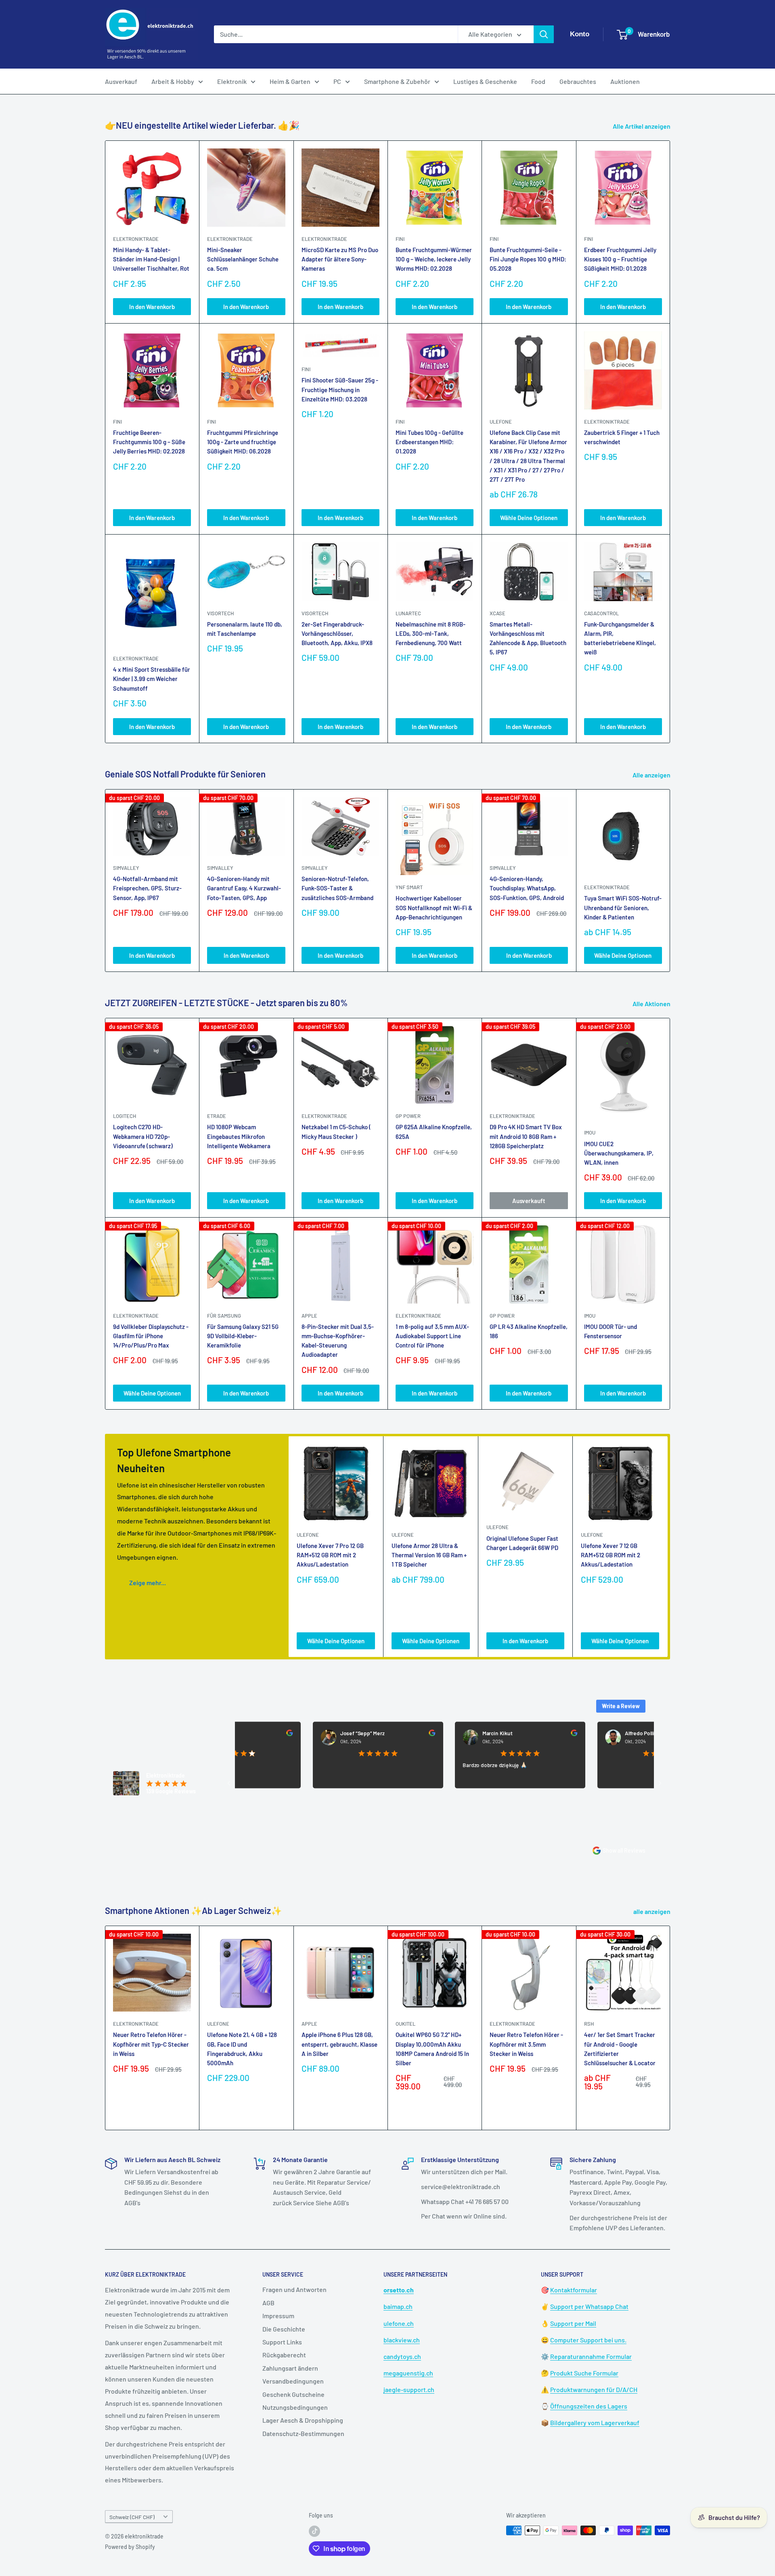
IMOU (590, 1132)
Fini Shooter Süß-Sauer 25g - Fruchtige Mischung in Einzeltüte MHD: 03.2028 (340, 390)
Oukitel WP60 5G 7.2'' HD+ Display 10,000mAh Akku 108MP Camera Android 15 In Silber (432, 2049)
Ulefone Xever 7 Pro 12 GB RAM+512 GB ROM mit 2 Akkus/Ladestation (330, 1555)
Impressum (278, 2316)
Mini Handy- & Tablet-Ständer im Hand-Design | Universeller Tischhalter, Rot (151, 259)
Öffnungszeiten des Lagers (589, 2406)
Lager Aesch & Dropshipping (303, 2420)
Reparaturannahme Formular (591, 2356)
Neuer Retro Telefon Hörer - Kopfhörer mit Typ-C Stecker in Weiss (151, 2044)
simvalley (126, 868)
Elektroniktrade (607, 887)
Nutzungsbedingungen (295, 2407)
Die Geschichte (284, 2329)
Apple (309, 2024)
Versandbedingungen (293, 2381)
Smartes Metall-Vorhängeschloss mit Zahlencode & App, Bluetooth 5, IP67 (528, 638)
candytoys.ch (402, 2356)
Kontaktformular (574, 2290)
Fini (400, 239)
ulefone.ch (399, 2323)
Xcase (497, 613)
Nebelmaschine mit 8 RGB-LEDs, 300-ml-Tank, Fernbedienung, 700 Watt (430, 634)
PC (337, 81)
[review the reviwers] (362, 1734)
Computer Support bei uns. (588, 2340)
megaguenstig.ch (408, 2373)
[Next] (670, 881)
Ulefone (501, 422)
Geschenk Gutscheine (293, 2394)
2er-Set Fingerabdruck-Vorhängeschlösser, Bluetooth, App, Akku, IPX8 (337, 634)
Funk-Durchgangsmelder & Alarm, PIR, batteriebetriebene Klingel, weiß (620, 638)
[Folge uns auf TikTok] (314, 2531)
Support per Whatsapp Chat (589, 2306)
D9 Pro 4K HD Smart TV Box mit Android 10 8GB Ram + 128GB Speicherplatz (526, 1136)
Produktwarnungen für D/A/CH (594, 2389)
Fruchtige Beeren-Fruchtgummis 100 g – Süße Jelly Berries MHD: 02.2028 (149, 442)
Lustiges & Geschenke (485, 81)
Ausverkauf (121, 81)
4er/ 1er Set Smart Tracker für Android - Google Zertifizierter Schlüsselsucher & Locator (620, 2049)
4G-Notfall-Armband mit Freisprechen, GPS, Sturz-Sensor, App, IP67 (147, 888)
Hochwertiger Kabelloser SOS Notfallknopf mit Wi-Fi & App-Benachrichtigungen (434, 908)
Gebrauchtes (578, 81)
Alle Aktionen (652, 1004)
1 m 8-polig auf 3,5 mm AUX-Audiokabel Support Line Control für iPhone (432, 1336)
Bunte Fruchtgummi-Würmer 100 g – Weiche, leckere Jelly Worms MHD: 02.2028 (434, 259)
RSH (589, 2024)
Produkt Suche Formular (584, 2373)
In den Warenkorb (152, 307)
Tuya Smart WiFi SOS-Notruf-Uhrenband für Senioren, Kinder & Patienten (623, 908)
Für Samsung (224, 1316)
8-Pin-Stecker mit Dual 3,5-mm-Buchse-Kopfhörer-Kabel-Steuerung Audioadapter (338, 1341)
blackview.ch (402, 2340)
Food (538, 81)
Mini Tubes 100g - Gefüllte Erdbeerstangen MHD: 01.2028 (429, 442)
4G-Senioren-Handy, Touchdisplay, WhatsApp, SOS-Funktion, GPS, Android (527, 888)
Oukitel (405, 2024)
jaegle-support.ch (409, 2389)
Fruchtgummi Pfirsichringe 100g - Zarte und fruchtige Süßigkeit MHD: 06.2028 (243, 442)
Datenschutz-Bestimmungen (303, 2433)
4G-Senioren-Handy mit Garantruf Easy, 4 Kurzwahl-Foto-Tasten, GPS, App (244, 888)
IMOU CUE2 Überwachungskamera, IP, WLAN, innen (619, 1153)
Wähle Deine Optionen (529, 518)
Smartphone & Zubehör (397, 81)
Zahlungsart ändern (290, 2368)
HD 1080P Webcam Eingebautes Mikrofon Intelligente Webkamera (239, 1136)
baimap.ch (398, 2306)
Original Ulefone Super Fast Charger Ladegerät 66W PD (522, 1543)
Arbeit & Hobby (173, 81)
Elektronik (232, 81)
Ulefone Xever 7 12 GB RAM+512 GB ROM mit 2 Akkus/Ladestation (611, 1555)
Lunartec (408, 613)
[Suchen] (544, 34)
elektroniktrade (136, 239)
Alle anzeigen (652, 775)
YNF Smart (409, 887)
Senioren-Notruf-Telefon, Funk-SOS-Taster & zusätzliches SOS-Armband (337, 888)
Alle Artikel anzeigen (642, 126)
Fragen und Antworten (294, 2289)
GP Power (408, 1116)
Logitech (125, 1116)
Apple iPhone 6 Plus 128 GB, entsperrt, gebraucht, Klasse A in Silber (339, 2044)
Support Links (282, 2342)
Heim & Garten (290, 81)
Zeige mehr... (148, 1583)
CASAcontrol (601, 613)
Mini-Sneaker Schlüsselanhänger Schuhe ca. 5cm (243, 259)
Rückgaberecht (284, 2355)
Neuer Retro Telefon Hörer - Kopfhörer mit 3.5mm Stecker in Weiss (526, 2044)
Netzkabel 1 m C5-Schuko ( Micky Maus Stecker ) (336, 1131)
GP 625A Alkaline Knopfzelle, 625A (434, 1131)
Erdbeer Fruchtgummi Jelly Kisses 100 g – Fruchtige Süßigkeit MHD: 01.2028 (620, 259)
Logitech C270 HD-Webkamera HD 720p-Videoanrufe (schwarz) (143, 1136)
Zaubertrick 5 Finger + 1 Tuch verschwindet (622, 437)
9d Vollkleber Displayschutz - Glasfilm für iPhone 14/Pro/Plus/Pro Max (151, 1336)
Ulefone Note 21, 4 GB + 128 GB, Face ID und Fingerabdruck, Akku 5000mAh (242, 2049)
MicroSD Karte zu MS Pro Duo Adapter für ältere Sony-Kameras (340, 259)
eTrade (217, 1116)
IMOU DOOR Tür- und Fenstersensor (611, 1331)
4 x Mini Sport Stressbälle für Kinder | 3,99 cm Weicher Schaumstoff (152, 679)
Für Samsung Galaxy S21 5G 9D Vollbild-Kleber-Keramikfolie (243, 1336)
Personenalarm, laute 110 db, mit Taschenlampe (245, 629)
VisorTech (220, 613)
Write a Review (621, 1706)
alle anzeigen (652, 1911)
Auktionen (625, 81)
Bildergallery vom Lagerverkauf (595, 2422)
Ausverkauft (529, 1201)
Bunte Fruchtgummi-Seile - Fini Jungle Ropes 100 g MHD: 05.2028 (528, 259)
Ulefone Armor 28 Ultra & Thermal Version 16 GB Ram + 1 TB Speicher (429, 1555)
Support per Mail (573, 2323)
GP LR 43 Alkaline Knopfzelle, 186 (529, 1331)
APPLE (309, 1316)
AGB (268, 2303)
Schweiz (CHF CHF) (132, 2517)
